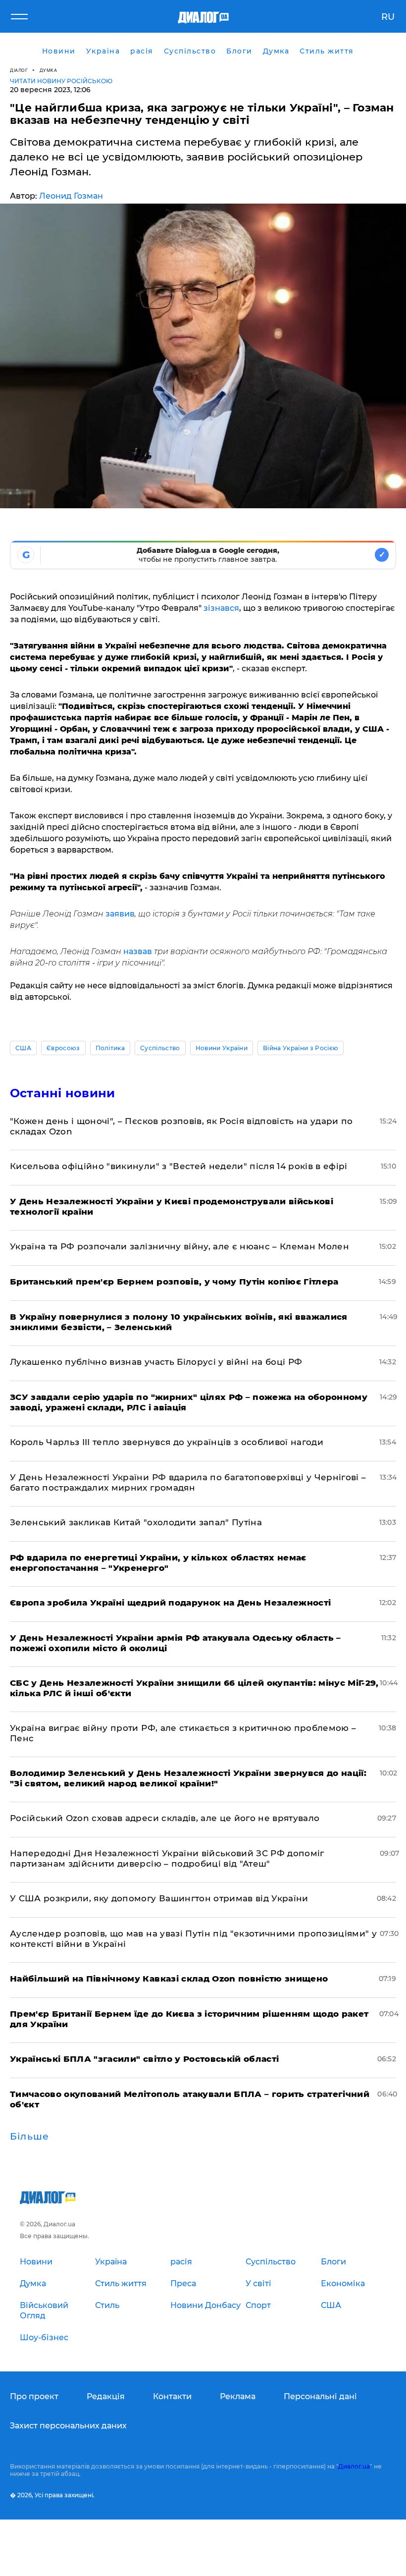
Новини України (222, 1048)
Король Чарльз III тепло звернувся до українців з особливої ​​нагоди (167, 1442)
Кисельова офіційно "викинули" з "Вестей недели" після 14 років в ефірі (179, 1166)
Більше (29, 2137)
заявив (120, 914)
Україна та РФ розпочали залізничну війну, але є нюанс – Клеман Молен (179, 1246)
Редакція (106, 2396)
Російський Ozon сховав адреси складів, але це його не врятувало (165, 1818)
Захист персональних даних (68, 2426)
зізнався (221, 608)
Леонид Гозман (71, 196)
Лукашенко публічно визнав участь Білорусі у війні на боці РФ (156, 1362)
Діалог (19, 70)
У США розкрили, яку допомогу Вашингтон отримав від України (159, 1898)
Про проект (34, 2396)
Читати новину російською (61, 81)
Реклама (238, 2396)
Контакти (172, 2396)
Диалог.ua (354, 2466)
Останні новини (62, 1093)
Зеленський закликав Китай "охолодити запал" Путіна (136, 1522)
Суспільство (160, 1048)
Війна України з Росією (301, 1048)
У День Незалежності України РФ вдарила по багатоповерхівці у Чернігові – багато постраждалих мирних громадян (188, 1482)
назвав (138, 951)
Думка (49, 70)
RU (388, 17)
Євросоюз (63, 1048)
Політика (110, 1048)
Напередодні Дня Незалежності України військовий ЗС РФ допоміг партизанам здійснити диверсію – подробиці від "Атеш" (167, 1858)
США (23, 1048)
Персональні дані (320, 2396)
